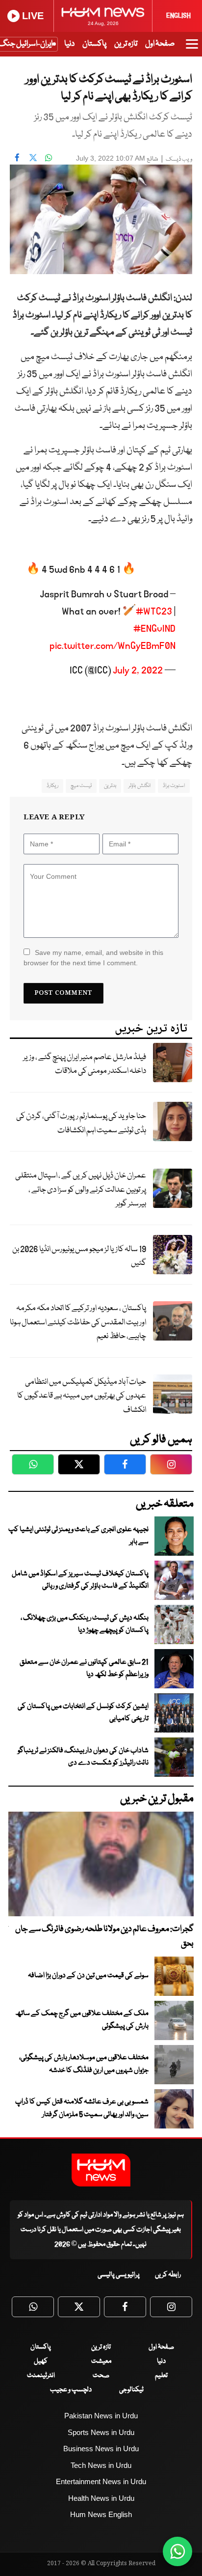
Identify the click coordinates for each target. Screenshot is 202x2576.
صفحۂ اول (160, 44)
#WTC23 (154, 612)
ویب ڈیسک (179, 159)
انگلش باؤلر (139, 786)
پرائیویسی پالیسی (119, 2275)
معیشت (101, 2361)
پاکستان (94, 44)
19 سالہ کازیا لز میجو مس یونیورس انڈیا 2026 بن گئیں (79, 1257)
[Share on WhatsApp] (49, 157)
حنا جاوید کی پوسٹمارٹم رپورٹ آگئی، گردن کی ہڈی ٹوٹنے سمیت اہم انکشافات (81, 1123)
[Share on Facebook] (17, 157)
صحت (101, 2376)
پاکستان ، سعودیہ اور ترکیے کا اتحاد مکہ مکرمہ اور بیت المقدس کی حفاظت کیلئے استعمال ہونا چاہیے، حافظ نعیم (78, 1322)
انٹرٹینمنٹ (41, 2376)
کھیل (41, 2361)
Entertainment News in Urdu (101, 2481)
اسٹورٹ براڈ (174, 786)
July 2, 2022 (138, 671)
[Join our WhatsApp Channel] (177, 2551)
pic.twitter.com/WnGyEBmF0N (113, 646)
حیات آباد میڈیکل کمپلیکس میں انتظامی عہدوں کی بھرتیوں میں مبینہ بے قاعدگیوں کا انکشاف (82, 1396)
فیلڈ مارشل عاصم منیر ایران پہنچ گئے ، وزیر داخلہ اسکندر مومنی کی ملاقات (85, 1064)
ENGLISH (178, 16)
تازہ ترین (126, 44)
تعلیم (161, 2376)
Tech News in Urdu (101, 2465)
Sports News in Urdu (101, 2432)
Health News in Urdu (101, 2498)
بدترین (110, 786)
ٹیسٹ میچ (81, 786)
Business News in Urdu (101, 2449)
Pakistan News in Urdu (101, 2416)
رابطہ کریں (168, 2275)
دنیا (69, 44)
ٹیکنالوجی (131, 2390)
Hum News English (101, 2514)
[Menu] (192, 49)
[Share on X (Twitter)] (33, 157)
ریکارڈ (52, 786)
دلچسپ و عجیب (71, 2390)
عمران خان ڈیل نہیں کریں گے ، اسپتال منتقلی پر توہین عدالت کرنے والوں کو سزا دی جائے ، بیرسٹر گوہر (81, 1190)
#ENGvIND (154, 629)
